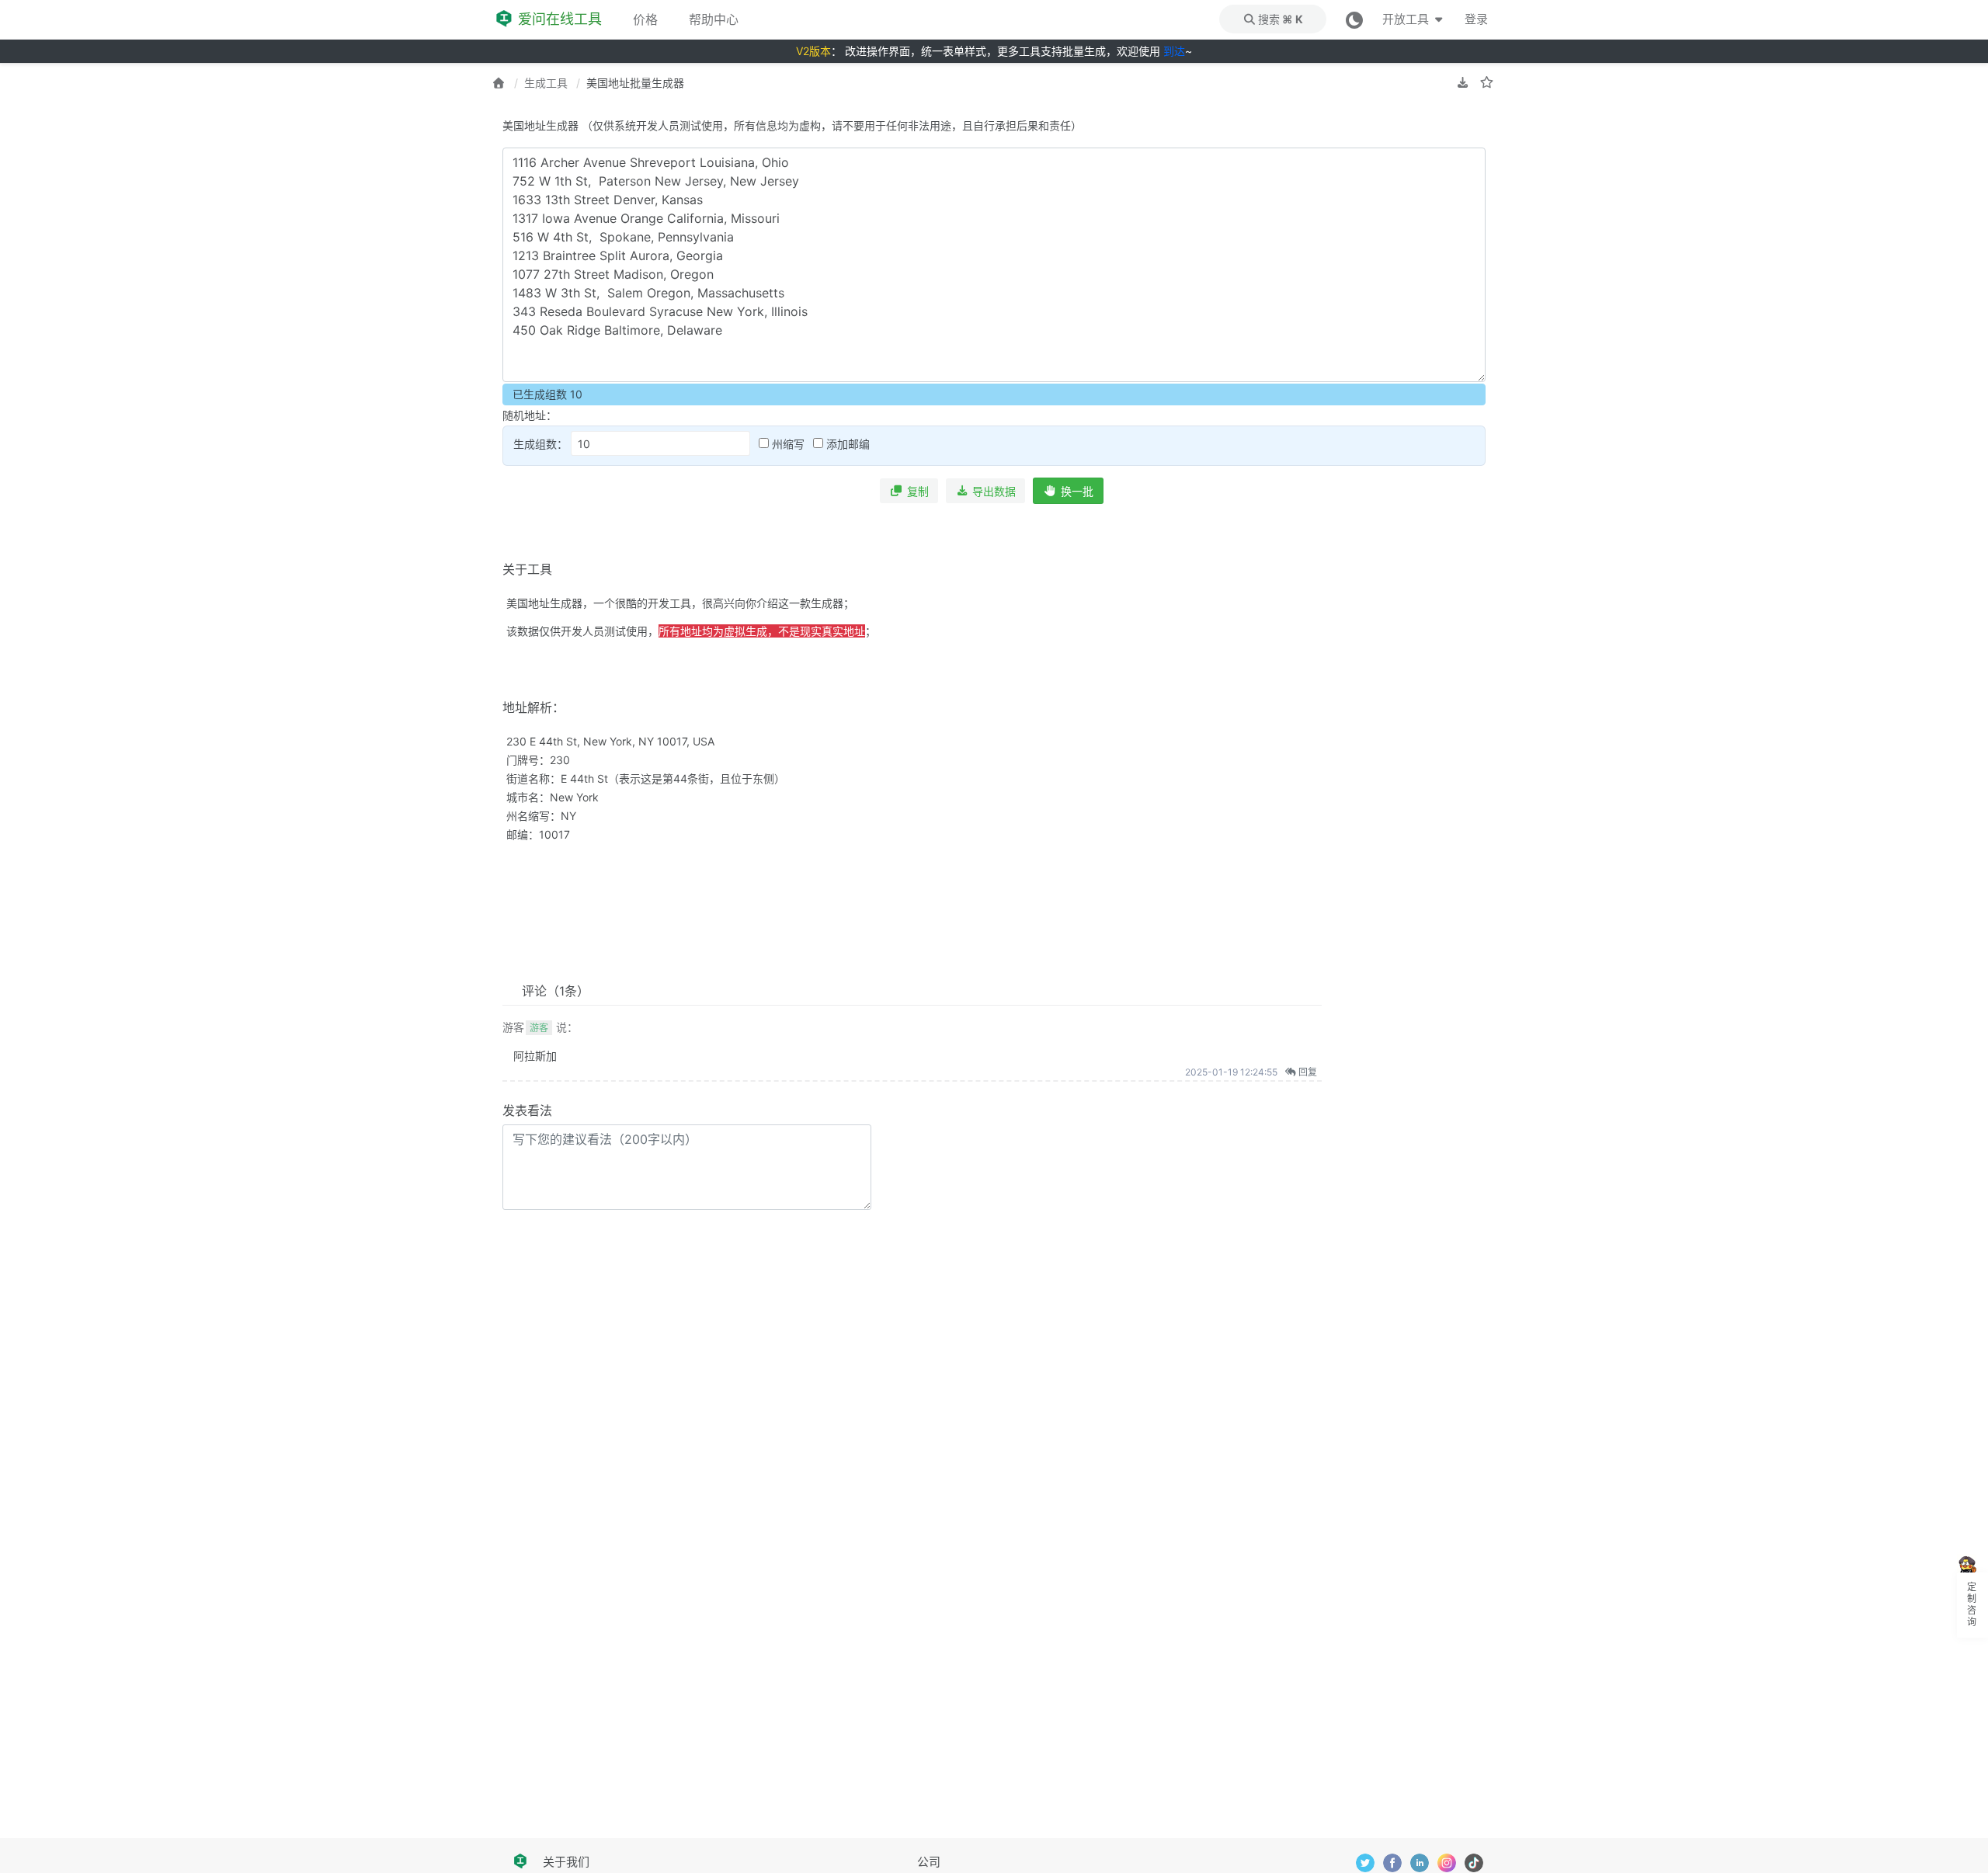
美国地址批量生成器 (635, 83)
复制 (918, 491)
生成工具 (546, 83)
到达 (1174, 51)
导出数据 (994, 491)
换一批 (1077, 491)
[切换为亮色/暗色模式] (1354, 19)
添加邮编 (846, 444)
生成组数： (542, 444)
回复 (1307, 1072)
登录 (1476, 19)
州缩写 (787, 444)
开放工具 (1407, 19)
